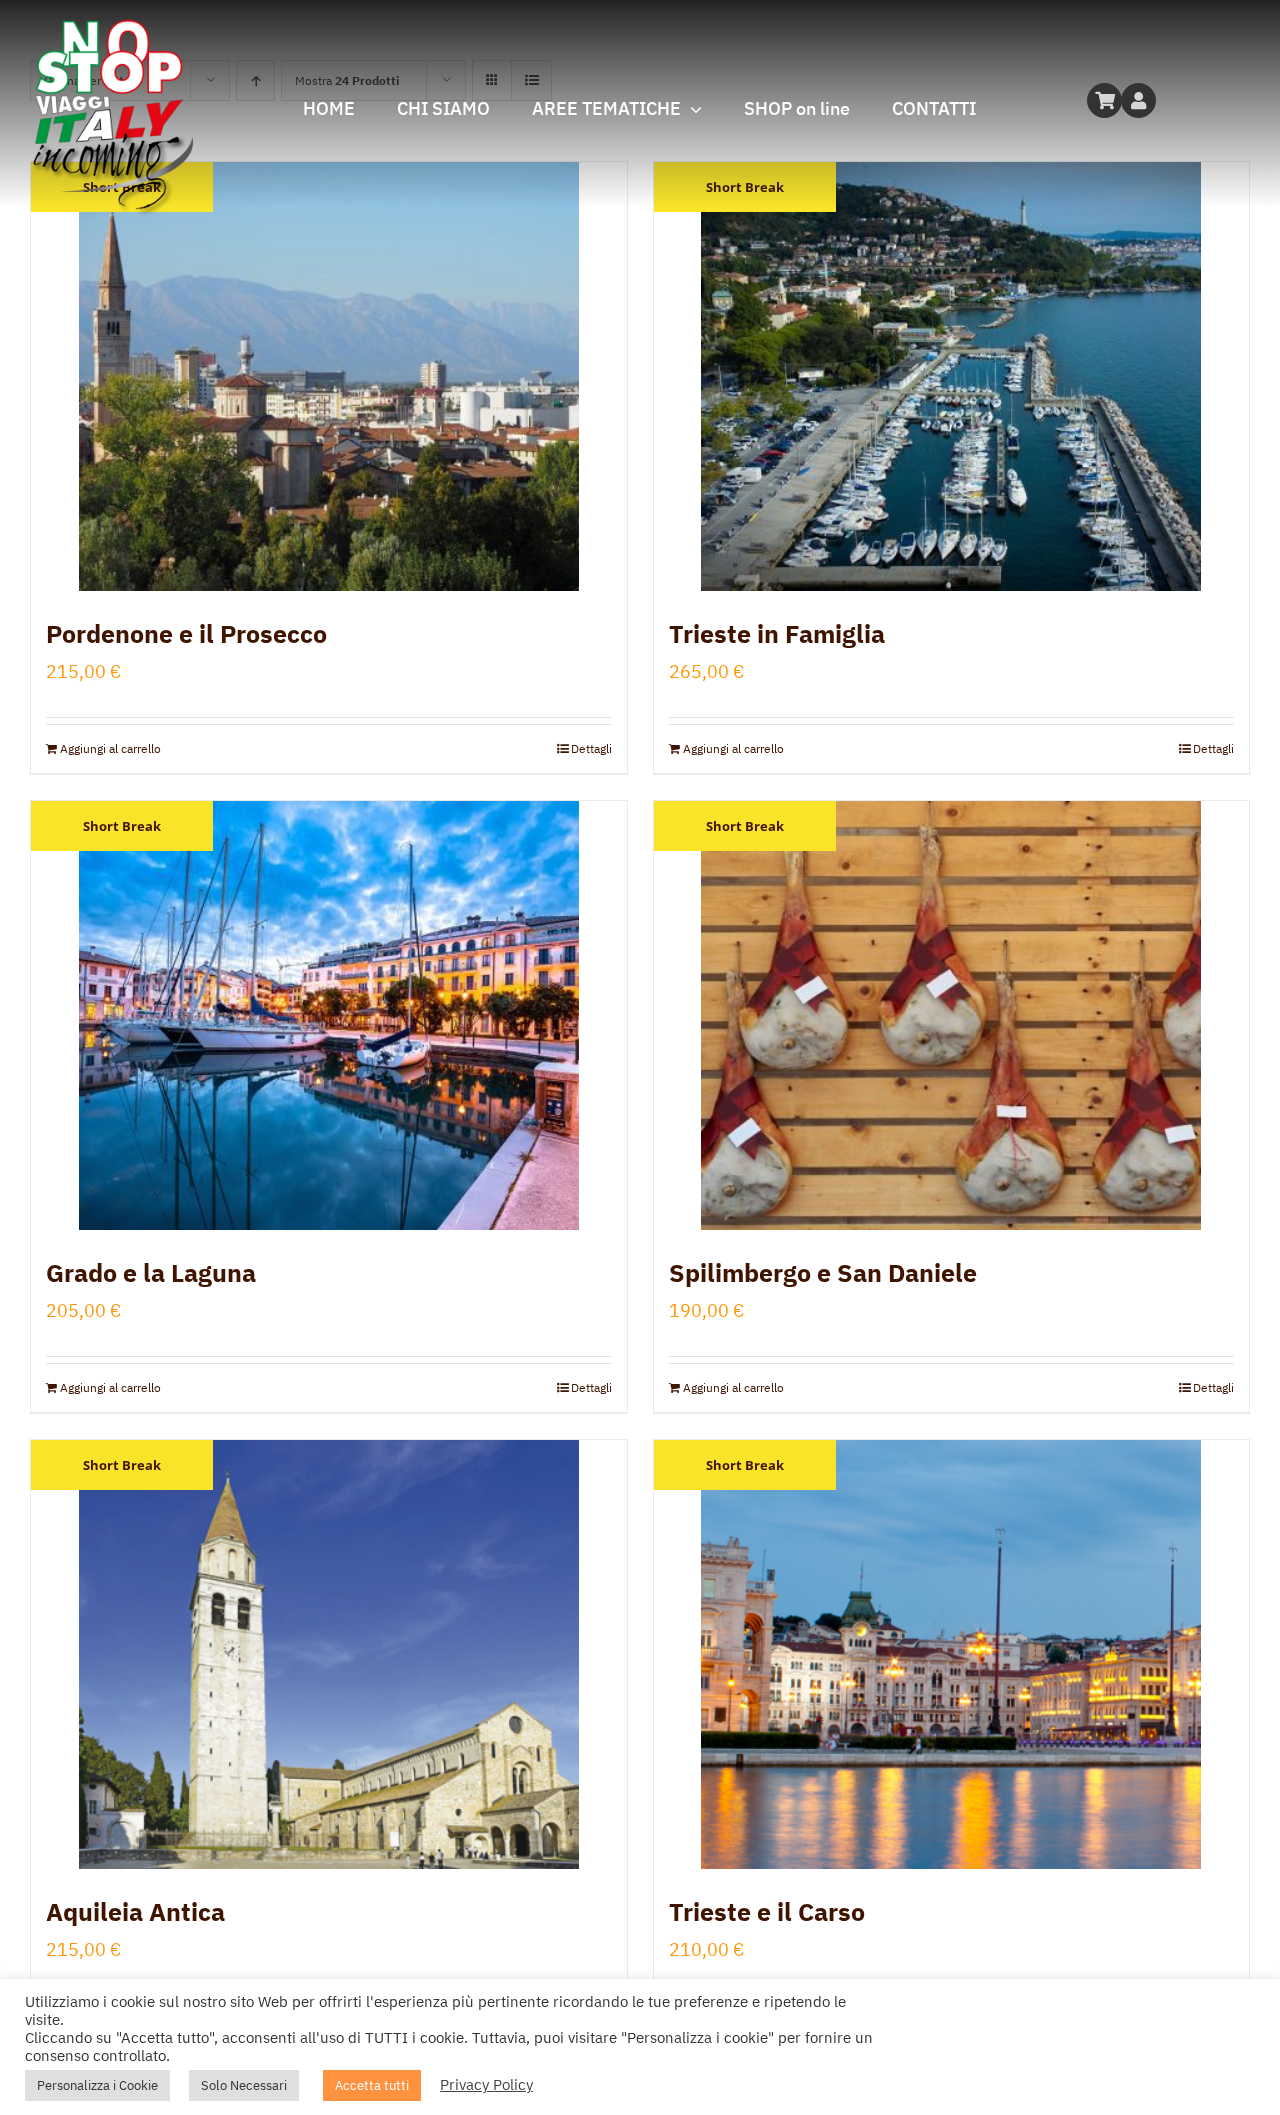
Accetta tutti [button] (372, 2085)
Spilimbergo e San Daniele (823, 1272)
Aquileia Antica (135, 1911)
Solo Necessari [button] (244, 2085)
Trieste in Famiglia (777, 633)
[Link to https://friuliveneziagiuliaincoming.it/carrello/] (1104, 100)
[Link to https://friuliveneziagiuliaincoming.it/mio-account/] (1138, 100)
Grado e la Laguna (151, 1272)
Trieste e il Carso (767, 1911)
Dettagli (591, 748)
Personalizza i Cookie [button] (97, 2085)
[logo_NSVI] (111, 28)
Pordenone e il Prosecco (186, 633)
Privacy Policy (486, 2084)
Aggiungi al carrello (110, 748)
